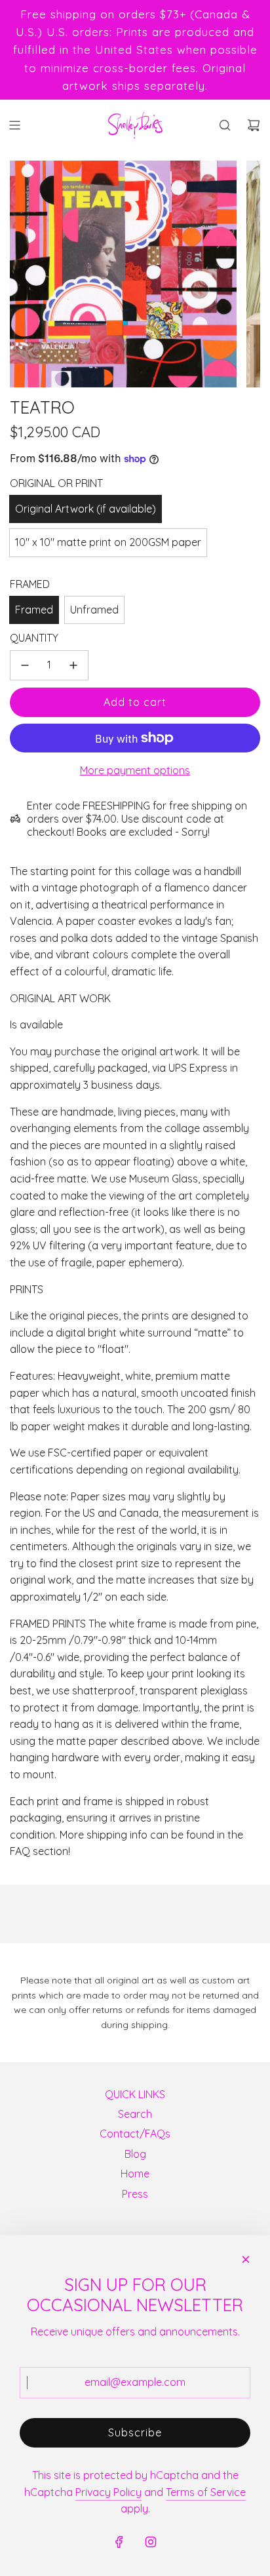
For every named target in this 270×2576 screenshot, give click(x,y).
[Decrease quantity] (25, 665)
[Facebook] (119, 2542)
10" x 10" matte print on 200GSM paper (108, 542)
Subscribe (135, 2432)
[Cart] (254, 125)
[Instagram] (151, 2542)
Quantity (34, 638)
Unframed (94, 610)
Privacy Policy (108, 2492)
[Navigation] (14, 125)
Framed (34, 610)
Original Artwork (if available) (86, 509)
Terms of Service (206, 2492)
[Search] (225, 125)
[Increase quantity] (73, 665)
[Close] (246, 2259)
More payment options (135, 770)
